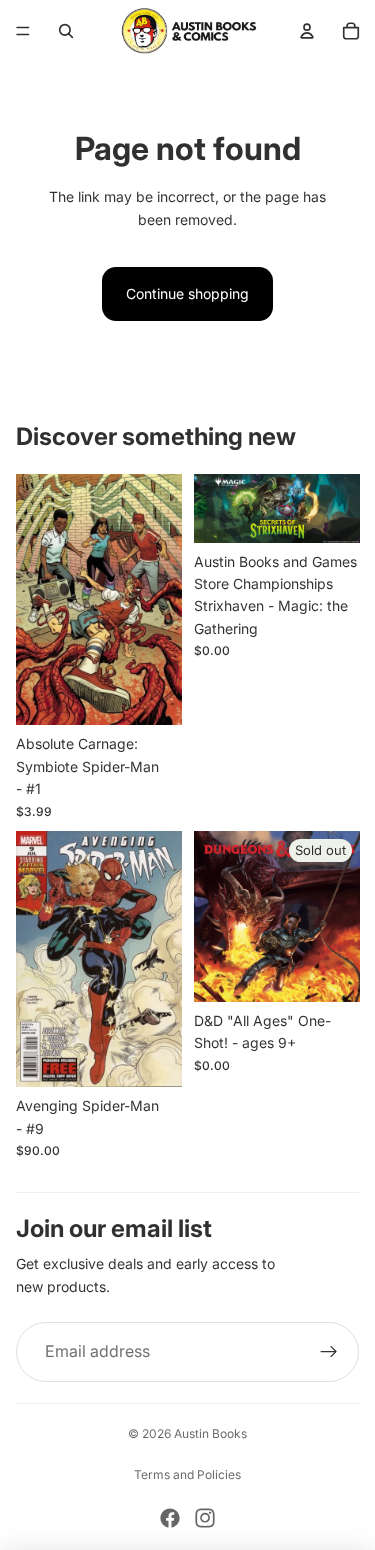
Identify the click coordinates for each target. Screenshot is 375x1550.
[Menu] (23, 31)
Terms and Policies (187, 1474)
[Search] (66, 31)
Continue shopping (187, 293)
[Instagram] (205, 1518)
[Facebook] (170, 1518)
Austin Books (210, 1433)
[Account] (307, 31)
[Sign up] (329, 1352)
